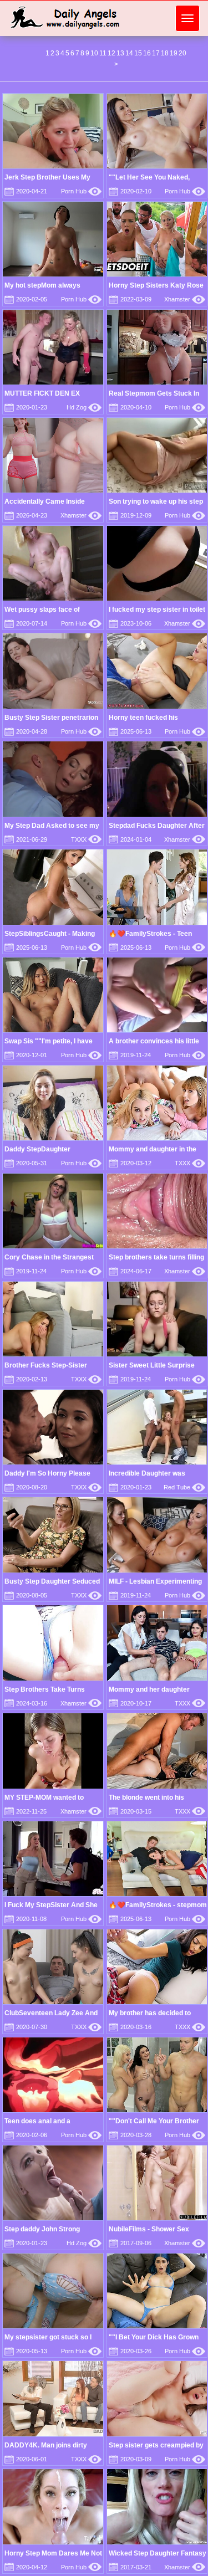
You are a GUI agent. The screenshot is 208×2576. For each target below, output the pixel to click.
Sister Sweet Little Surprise (152, 1365)
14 (129, 53)
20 (182, 53)
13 (120, 53)
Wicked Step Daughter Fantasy (158, 2553)
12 (111, 53)
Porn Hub (81, 191)
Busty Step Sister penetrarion (51, 718)
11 (103, 53)
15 (138, 53)
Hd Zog (84, 407)
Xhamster (185, 299)
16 (147, 53)
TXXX (86, 839)
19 (174, 53)
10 (94, 53)
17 (156, 53)
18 (165, 53)
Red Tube (184, 1487)
